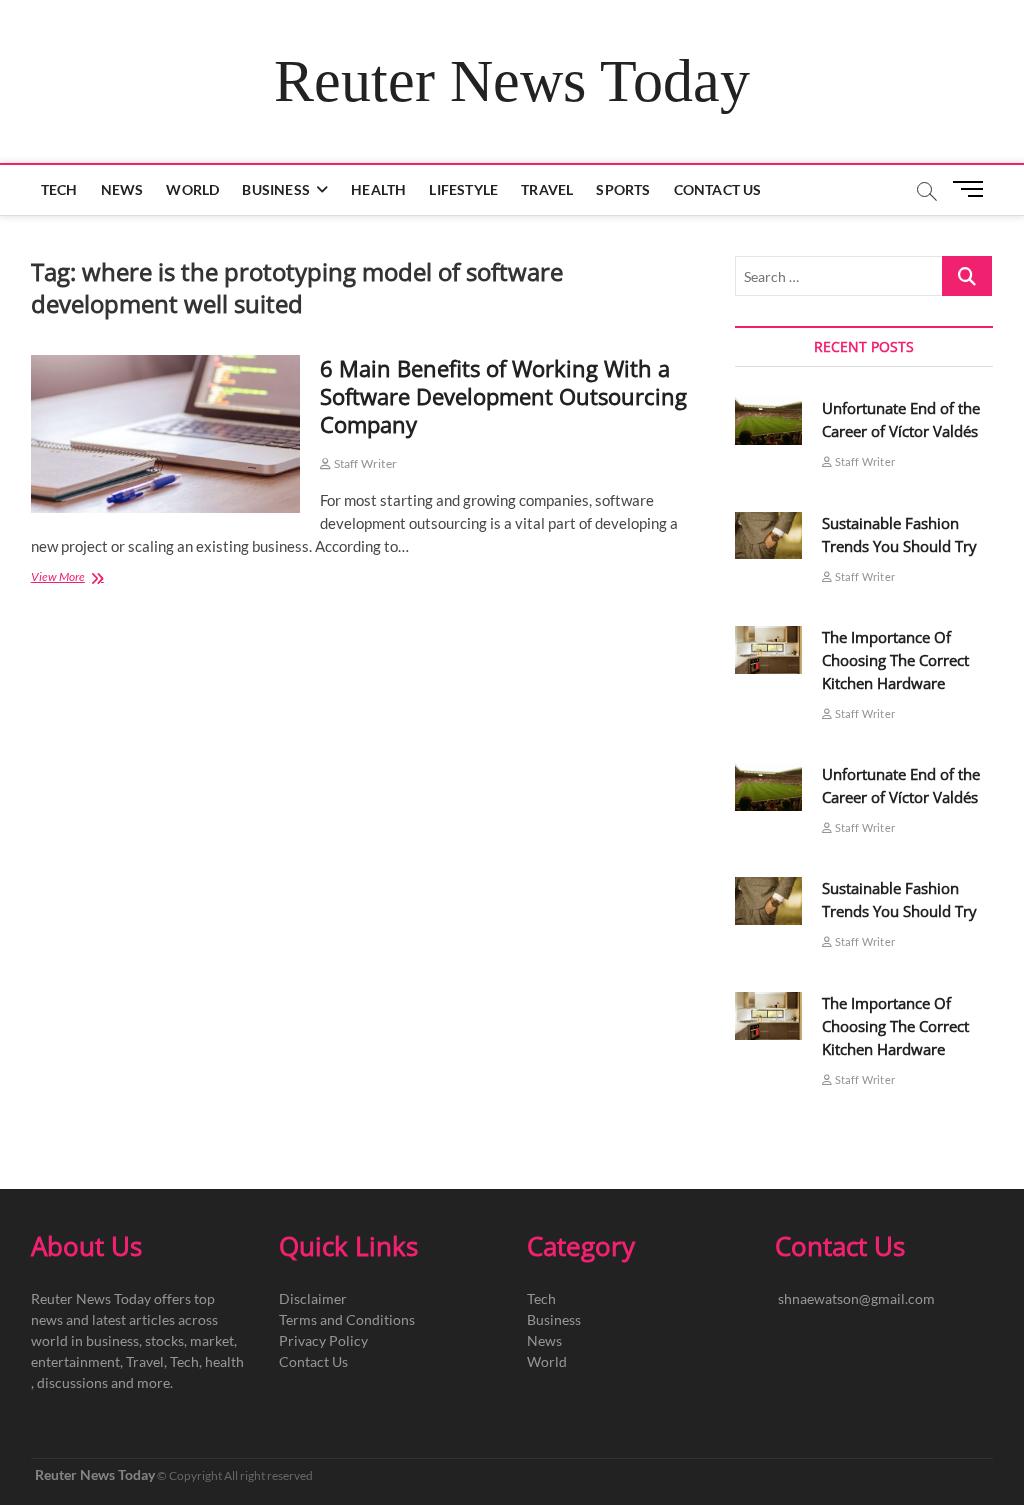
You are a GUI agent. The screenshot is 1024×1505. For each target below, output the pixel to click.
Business (276, 189)
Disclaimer (313, 1298)
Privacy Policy (323, 1340)
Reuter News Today (512, 81)
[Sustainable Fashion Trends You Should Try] (769, 536)
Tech (59, 189)
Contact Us (718, 189)
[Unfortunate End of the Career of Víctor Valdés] (769, 421)
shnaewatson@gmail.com (856, 1298)
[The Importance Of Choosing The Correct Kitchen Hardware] (769, 650)
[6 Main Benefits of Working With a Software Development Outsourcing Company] (166, 434)
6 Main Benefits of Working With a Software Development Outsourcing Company (503, 396)
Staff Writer (364, 463)
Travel (547, 189)
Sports (623, 189)
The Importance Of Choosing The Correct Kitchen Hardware (895, 660)
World (192, 189)
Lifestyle (463, 189)
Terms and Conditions (347, 1319)
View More (90, 578)
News (122, 189)
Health (378, 189)
